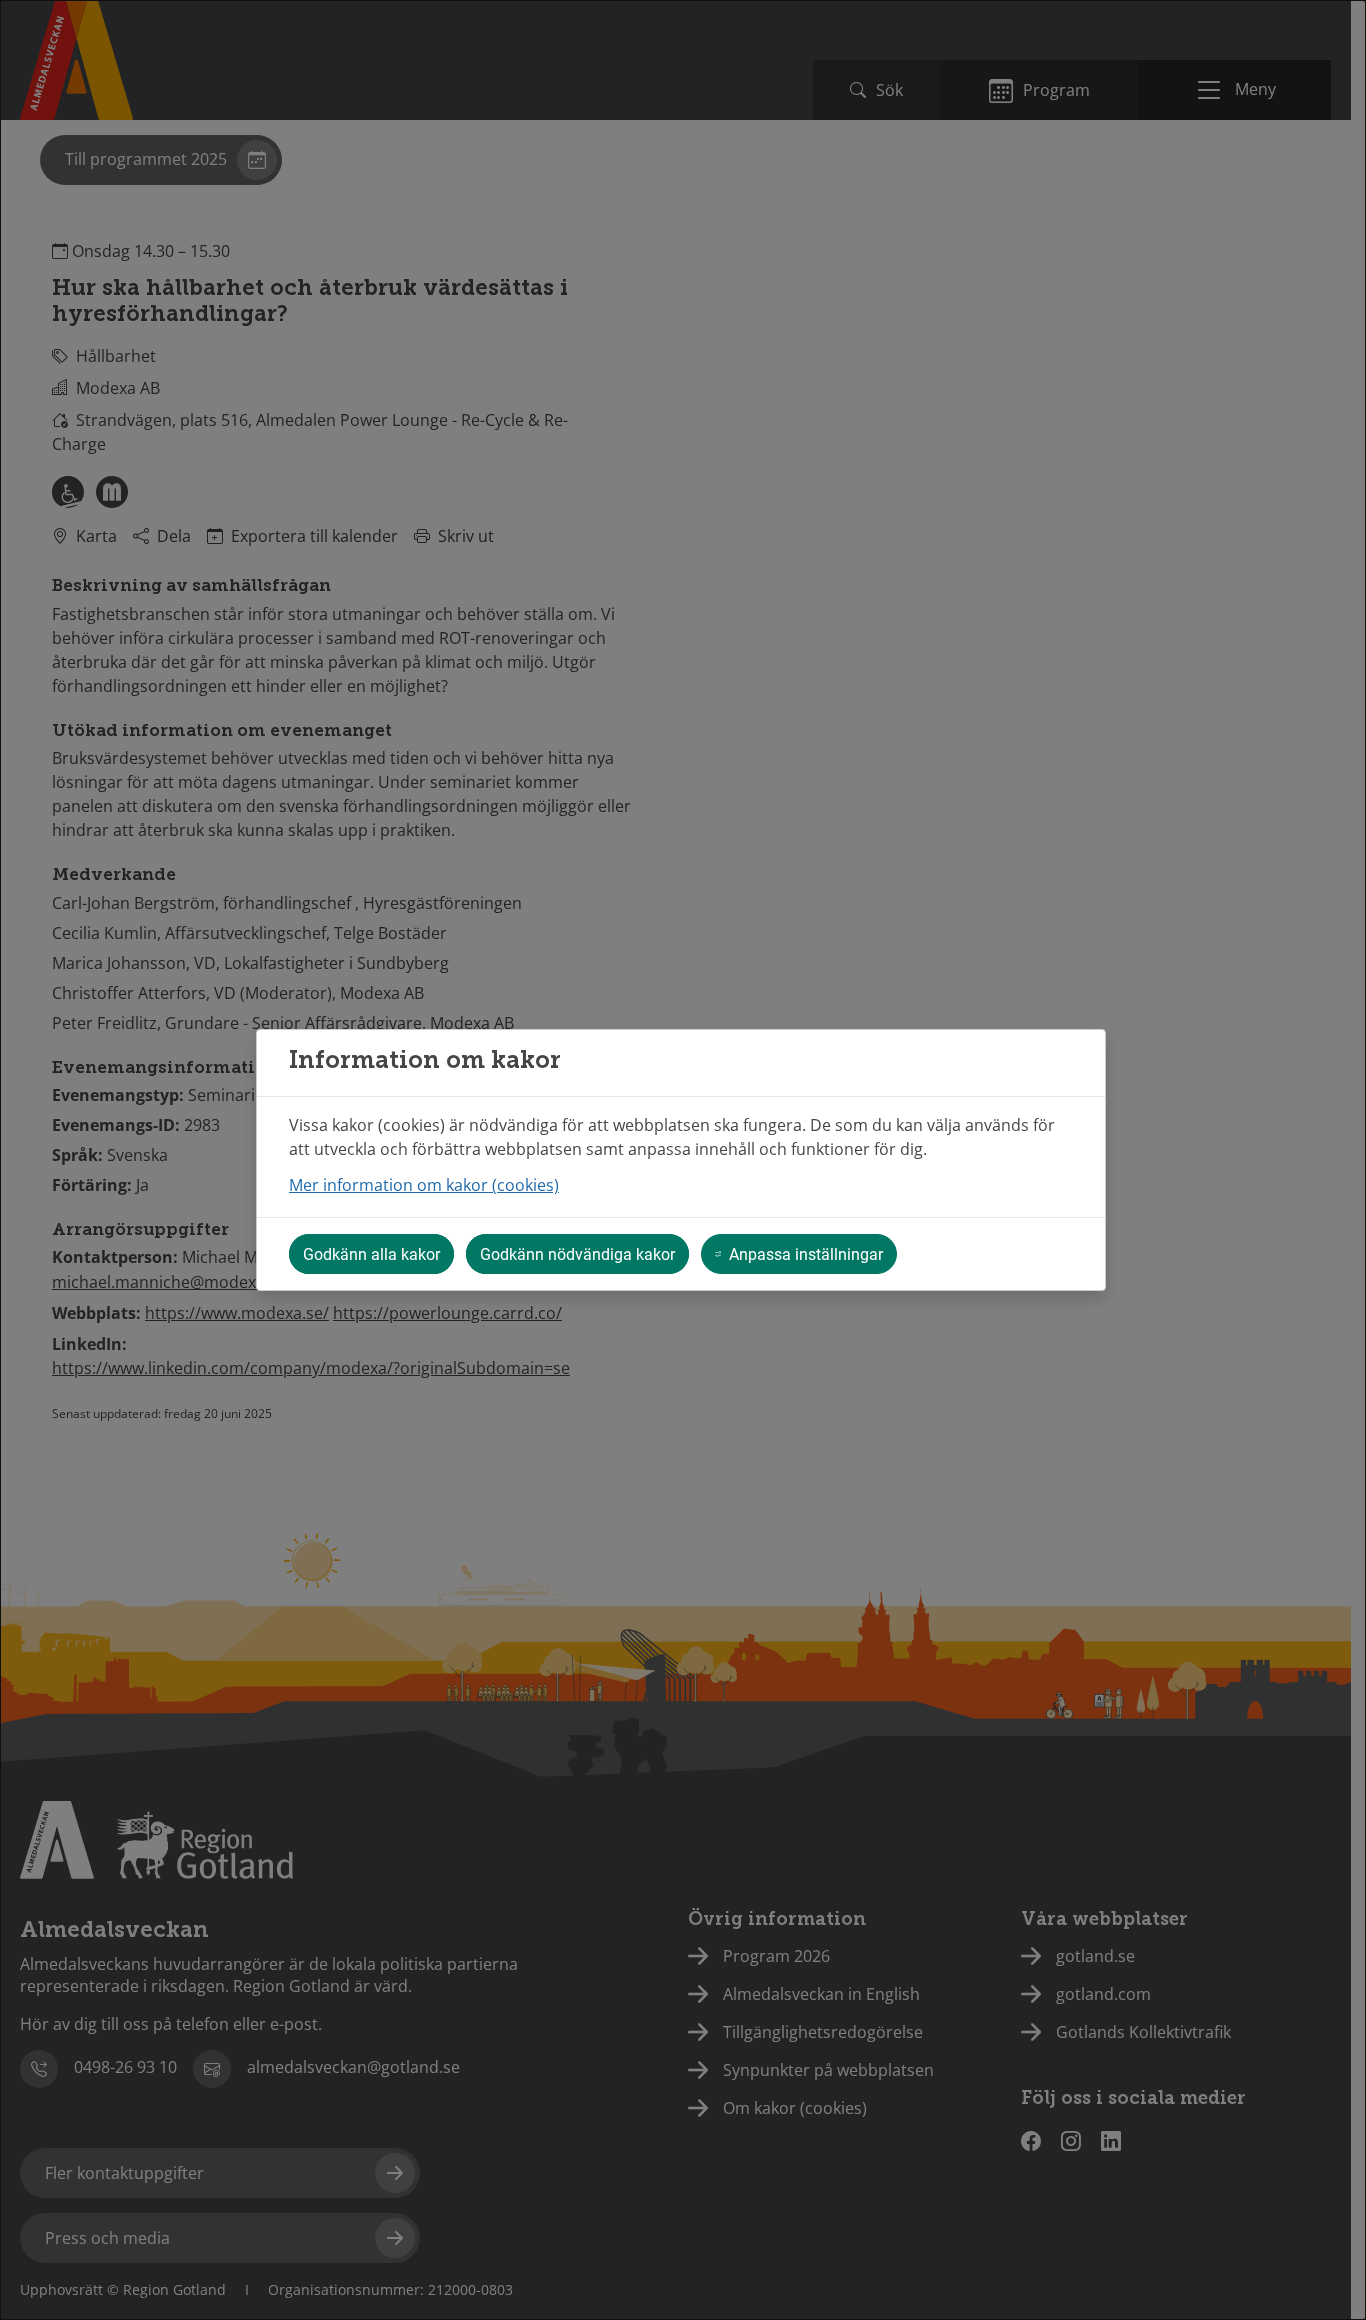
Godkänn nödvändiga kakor (577, 1253)
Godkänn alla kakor (371, 1253)
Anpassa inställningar (806, 1253)
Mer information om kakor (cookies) (424, 1185)
